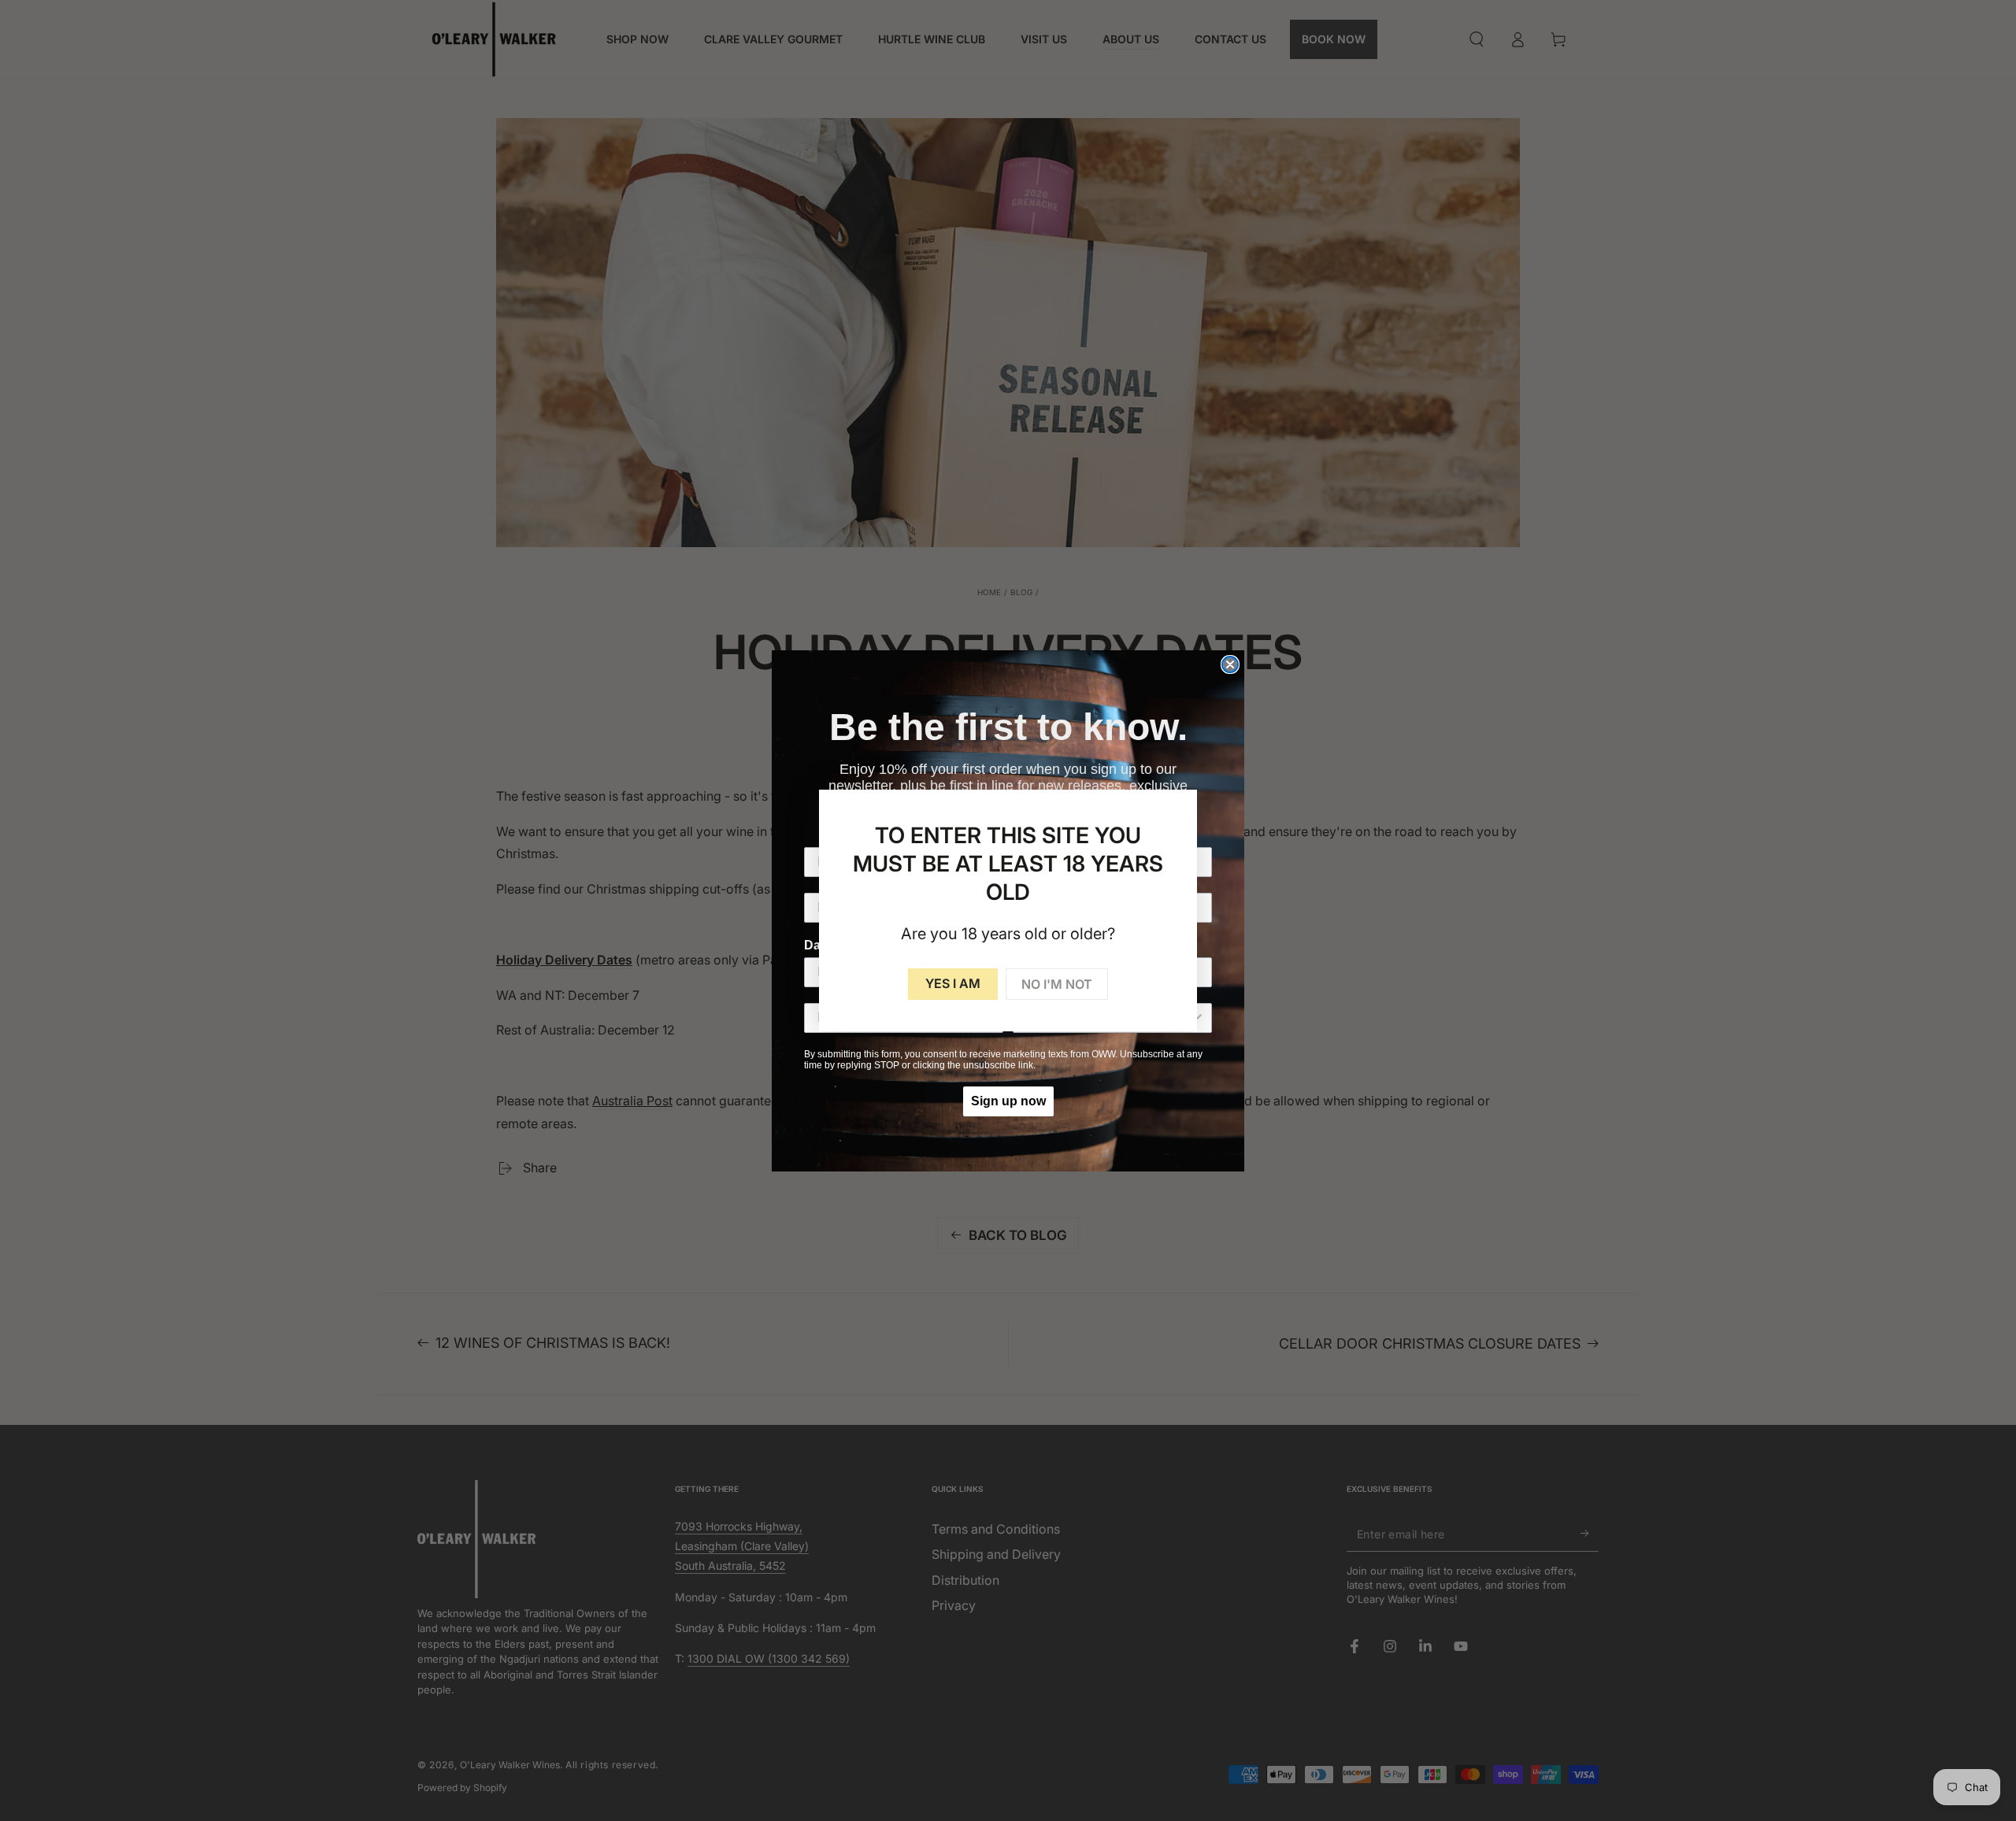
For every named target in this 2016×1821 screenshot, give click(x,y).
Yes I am (953, 983)
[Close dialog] (1230, 664)
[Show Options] (1197, 1018)
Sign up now (1008, 1101)
